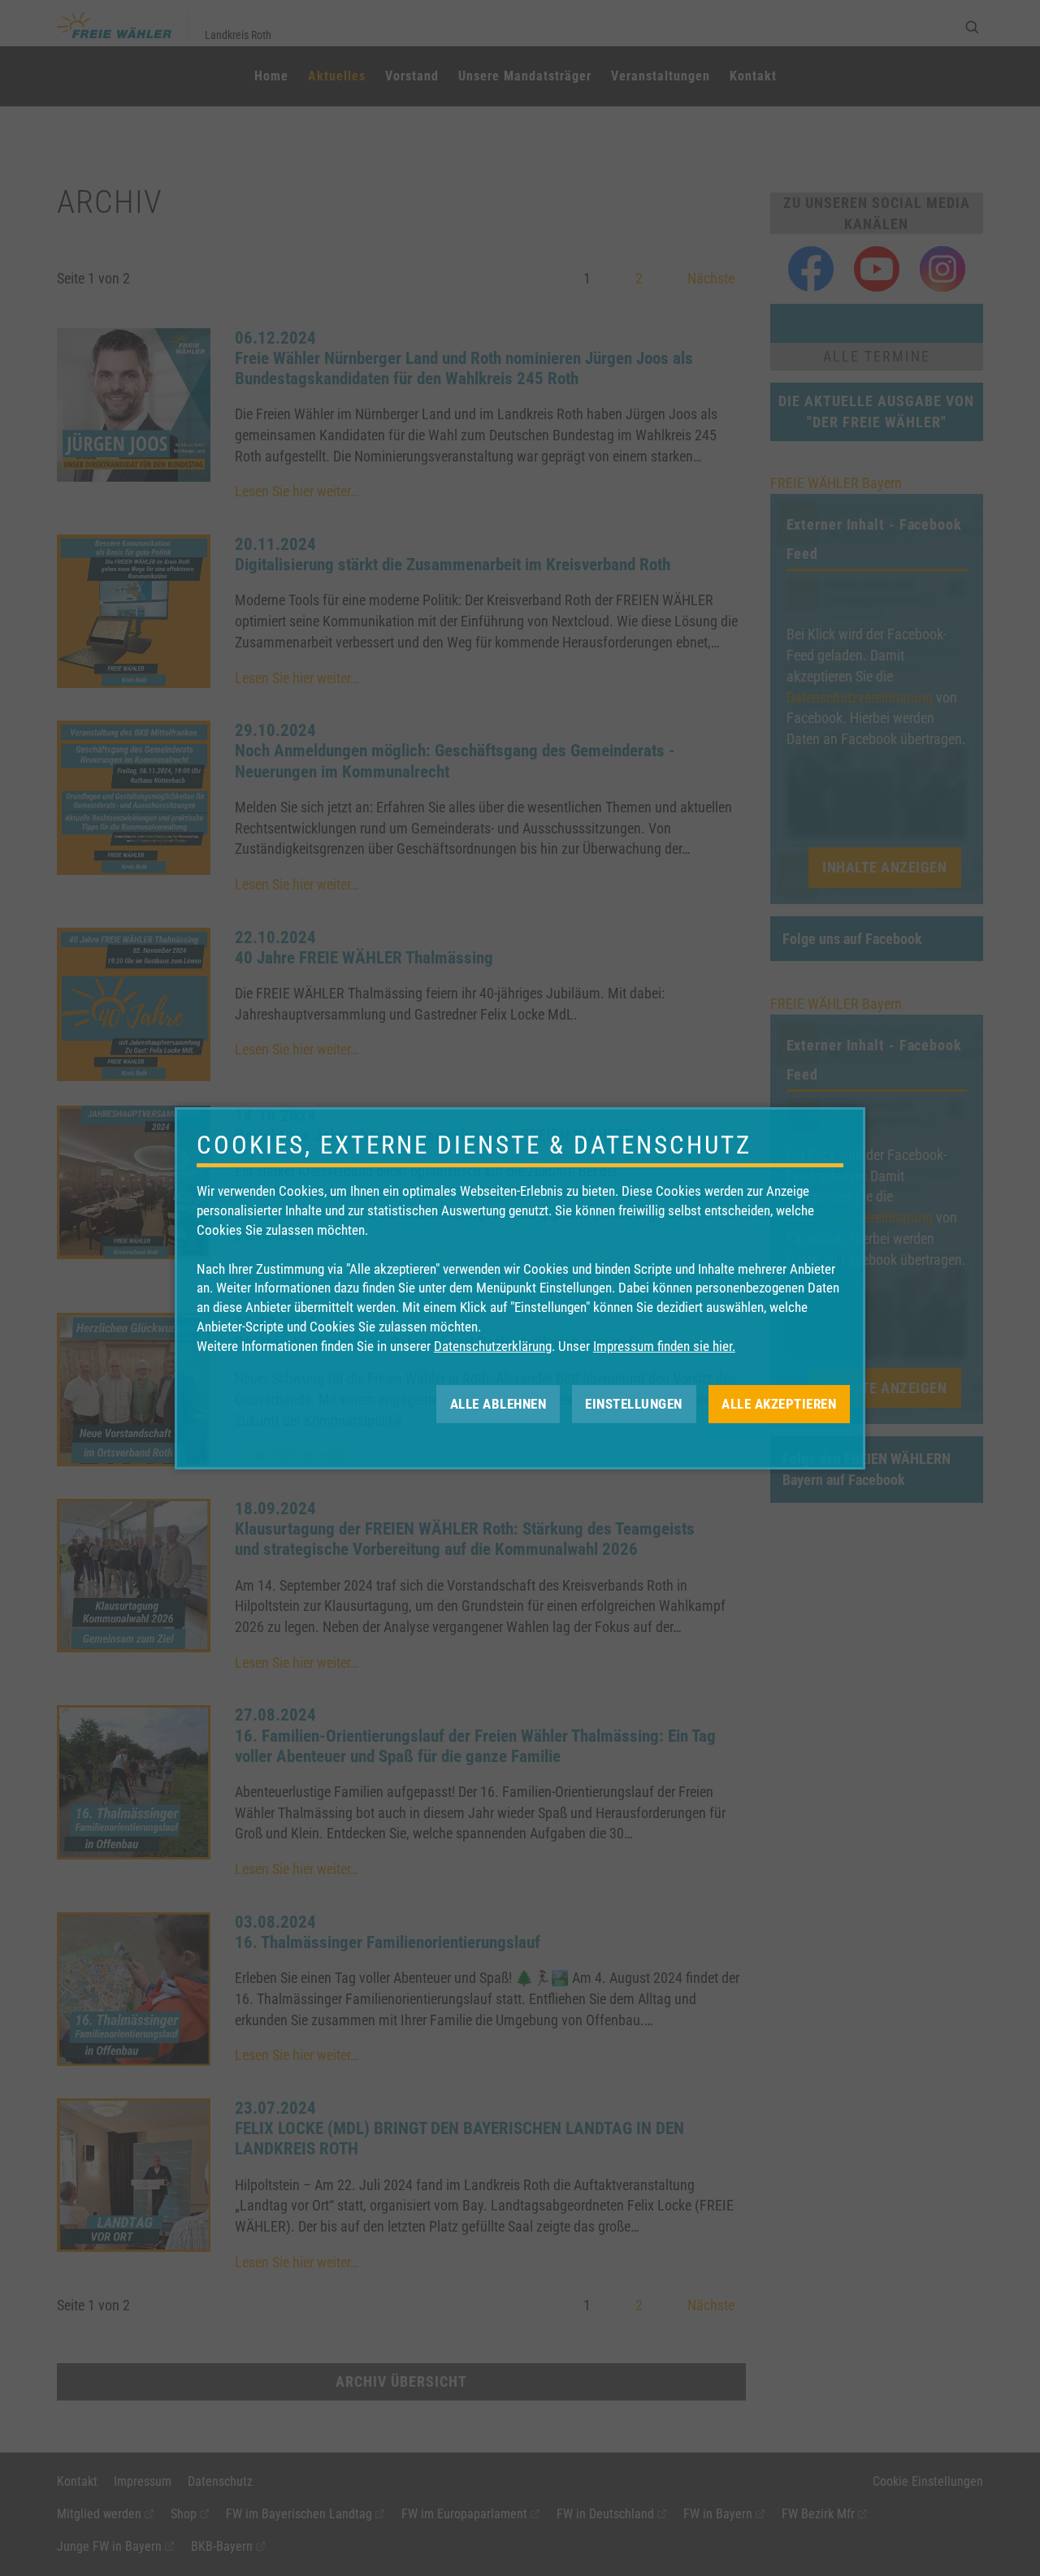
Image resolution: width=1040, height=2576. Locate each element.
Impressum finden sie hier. (664, 1346)
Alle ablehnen (498, 1403)
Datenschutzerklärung (493, 1346)
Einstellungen (634, 1403)
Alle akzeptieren (779, 1403)
